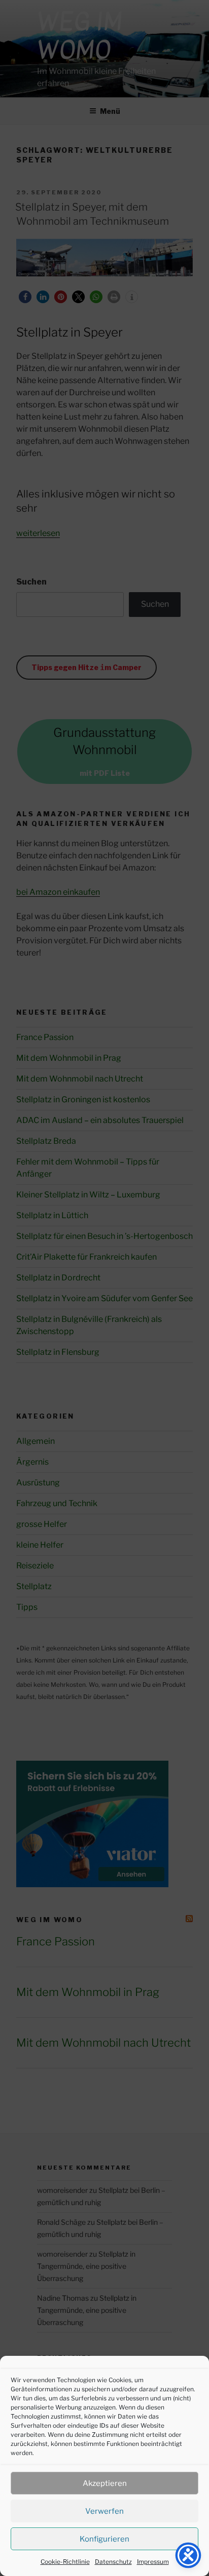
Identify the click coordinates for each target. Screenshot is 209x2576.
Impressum (153, 2562)
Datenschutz (113, 2562)
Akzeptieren (105, 2483)
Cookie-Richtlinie (65, 2562)
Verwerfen (104, 2511)
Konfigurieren (104, 2539)
